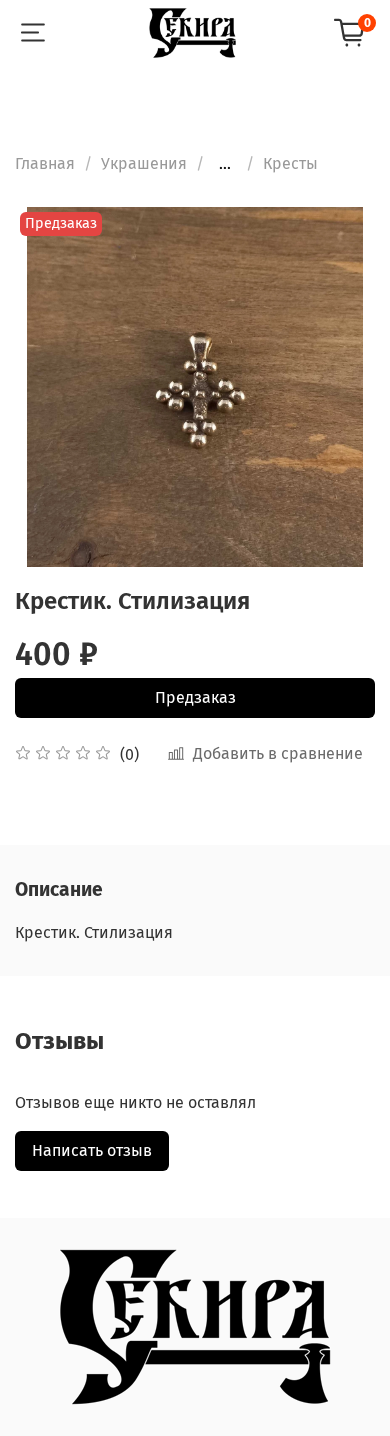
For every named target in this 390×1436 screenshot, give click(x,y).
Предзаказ (195, 697)
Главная (45, 163)
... (225, 164)
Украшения (144, 163)
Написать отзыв (92, 1150)
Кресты (290, 163)
